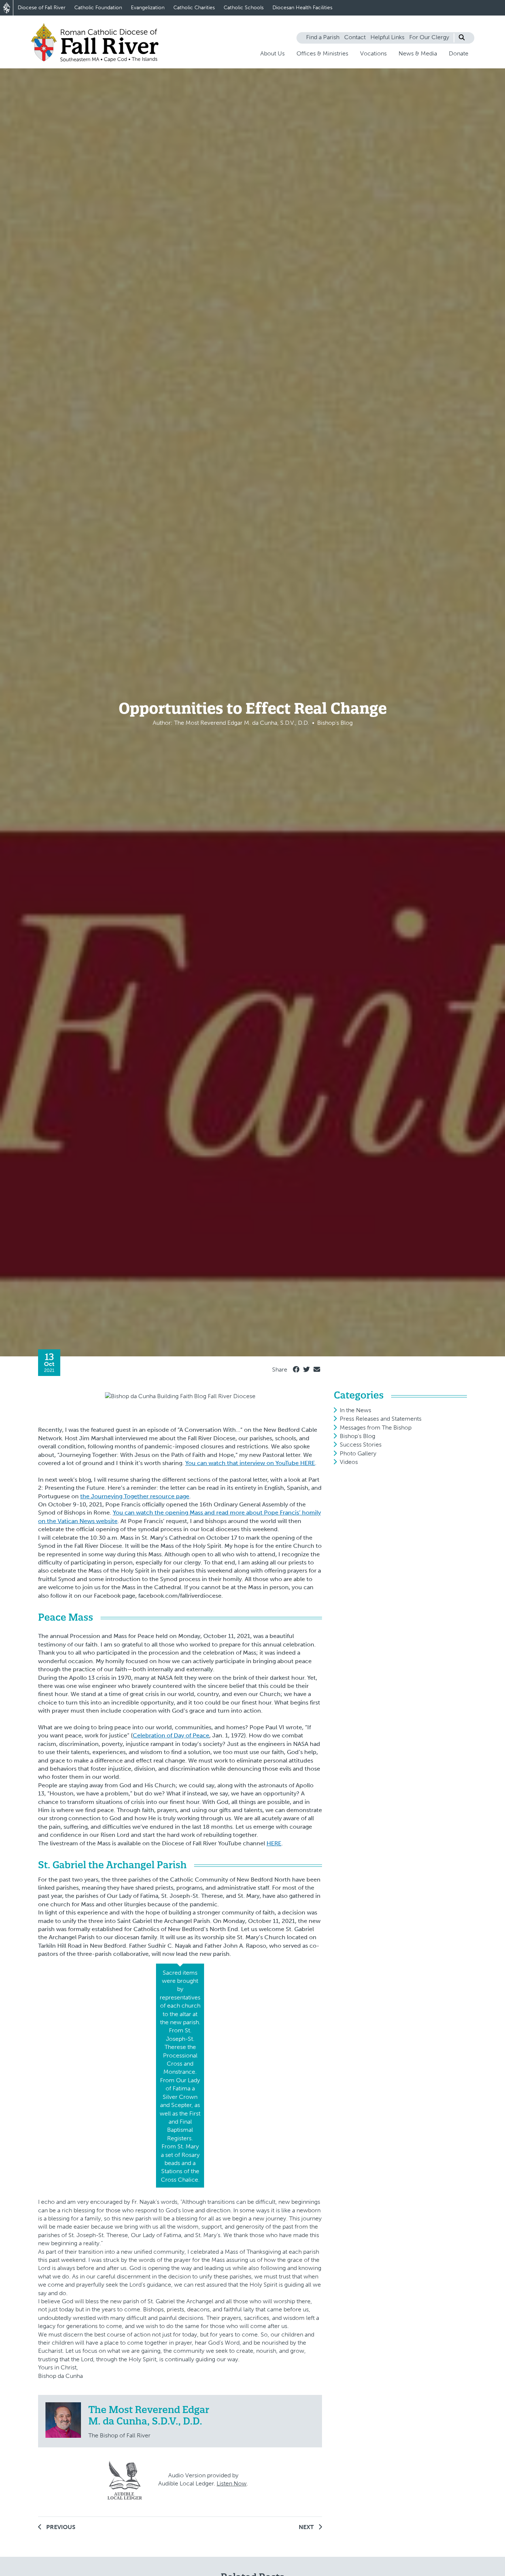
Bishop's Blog (357, 1436)
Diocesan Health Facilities (302, 8)
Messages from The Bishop (376, 1428)
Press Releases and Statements (381, 1419)
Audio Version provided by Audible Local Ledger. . (203, 2479)
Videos (349, 1462)
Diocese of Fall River (42, 8)
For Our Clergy (429, 37)
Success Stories (361, 1445)
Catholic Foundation (98, 8)
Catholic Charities (194, 8)
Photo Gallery (358, 1453)
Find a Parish (323, 37)
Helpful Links (387, 37)
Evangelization (148, 8)
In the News (355, 1410)
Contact (355, 37)
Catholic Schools (244, 8)
